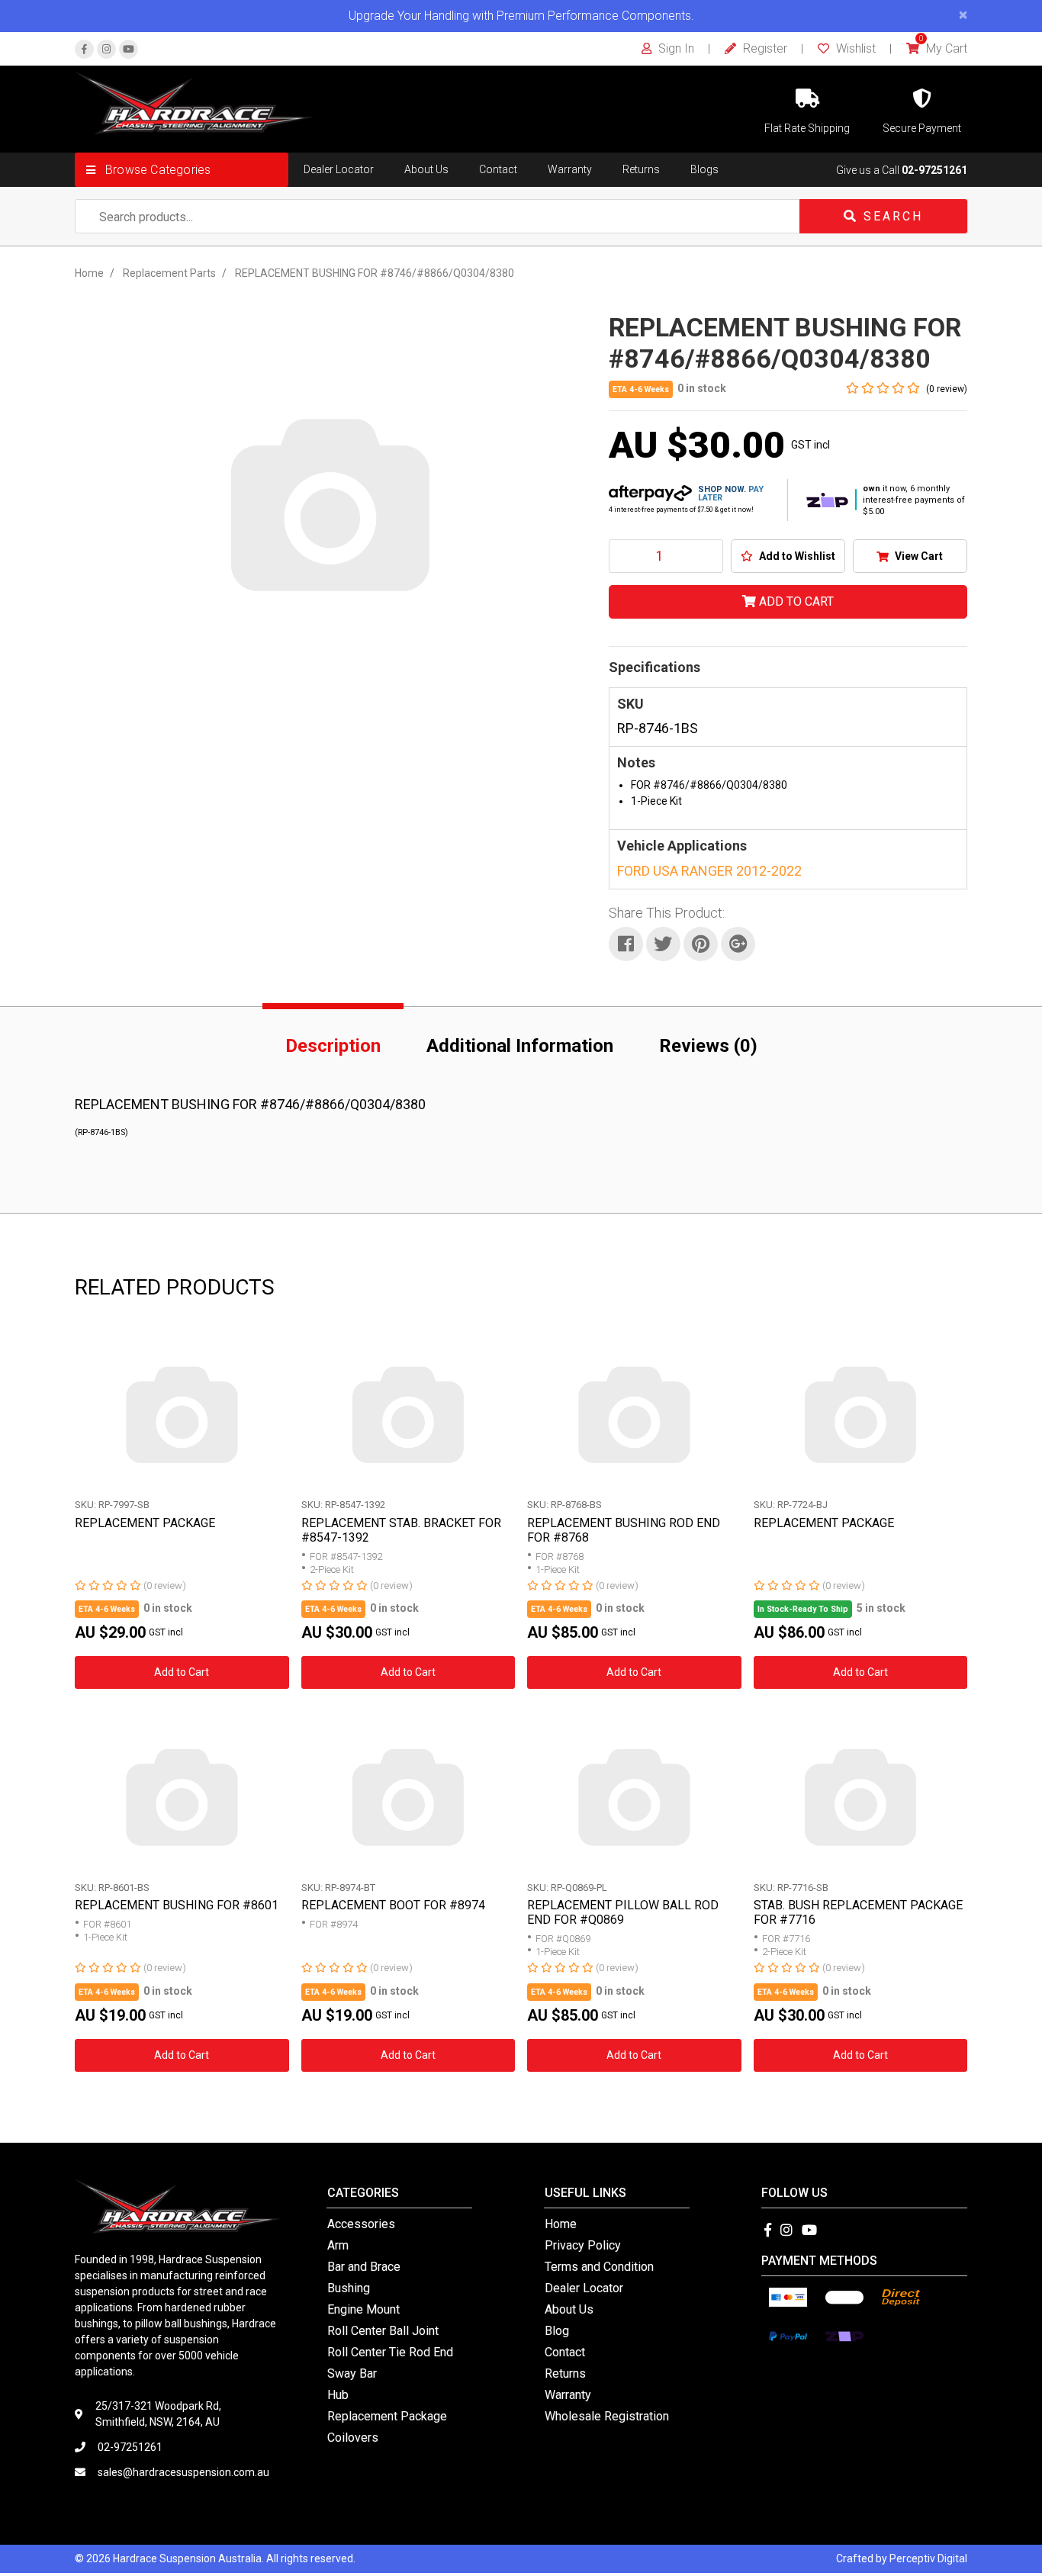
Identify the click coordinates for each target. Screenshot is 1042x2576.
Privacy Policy (583, 2245)
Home (561, 2224)
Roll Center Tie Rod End (390, 2352)
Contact (498, 169)
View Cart (918, 556)
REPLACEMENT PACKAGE (145, 1523)
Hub (338, 2395)
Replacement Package (387, 2416)
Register (764, 48)
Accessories (361, 2224)
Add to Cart (795, 601)
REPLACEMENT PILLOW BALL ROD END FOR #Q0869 (623, 1912)
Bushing (349, 2288)
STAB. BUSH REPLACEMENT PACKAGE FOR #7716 (858, 1912)
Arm (338, 2245)
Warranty (570, 169)
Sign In (675, 48)
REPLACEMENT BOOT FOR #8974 (393, 1905)
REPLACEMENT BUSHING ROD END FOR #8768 (624, 1530)
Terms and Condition (599, 2267)
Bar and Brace (364, 2267)
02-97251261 (934, 170)
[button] (182, 170)
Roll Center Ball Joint (383, 2331)
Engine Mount (363, 2309)
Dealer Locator (339, 169)
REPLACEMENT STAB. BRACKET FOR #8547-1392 (401, 1530)
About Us (426, 169)
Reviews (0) (708, 1046)
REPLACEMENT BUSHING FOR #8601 (177, 1905)
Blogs (704, 169)
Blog (557, 2331)
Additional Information (520, 1046)
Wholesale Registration (607, 2416)
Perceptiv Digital (928, 2558)
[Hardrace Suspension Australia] (194, 102)
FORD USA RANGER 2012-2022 (709, 871)
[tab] (333, 1043)
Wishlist (854, 48)
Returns (641, 169)
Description (333, 1046)
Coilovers (353, 2438)
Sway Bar (352, 2373)
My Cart (943, 48)
